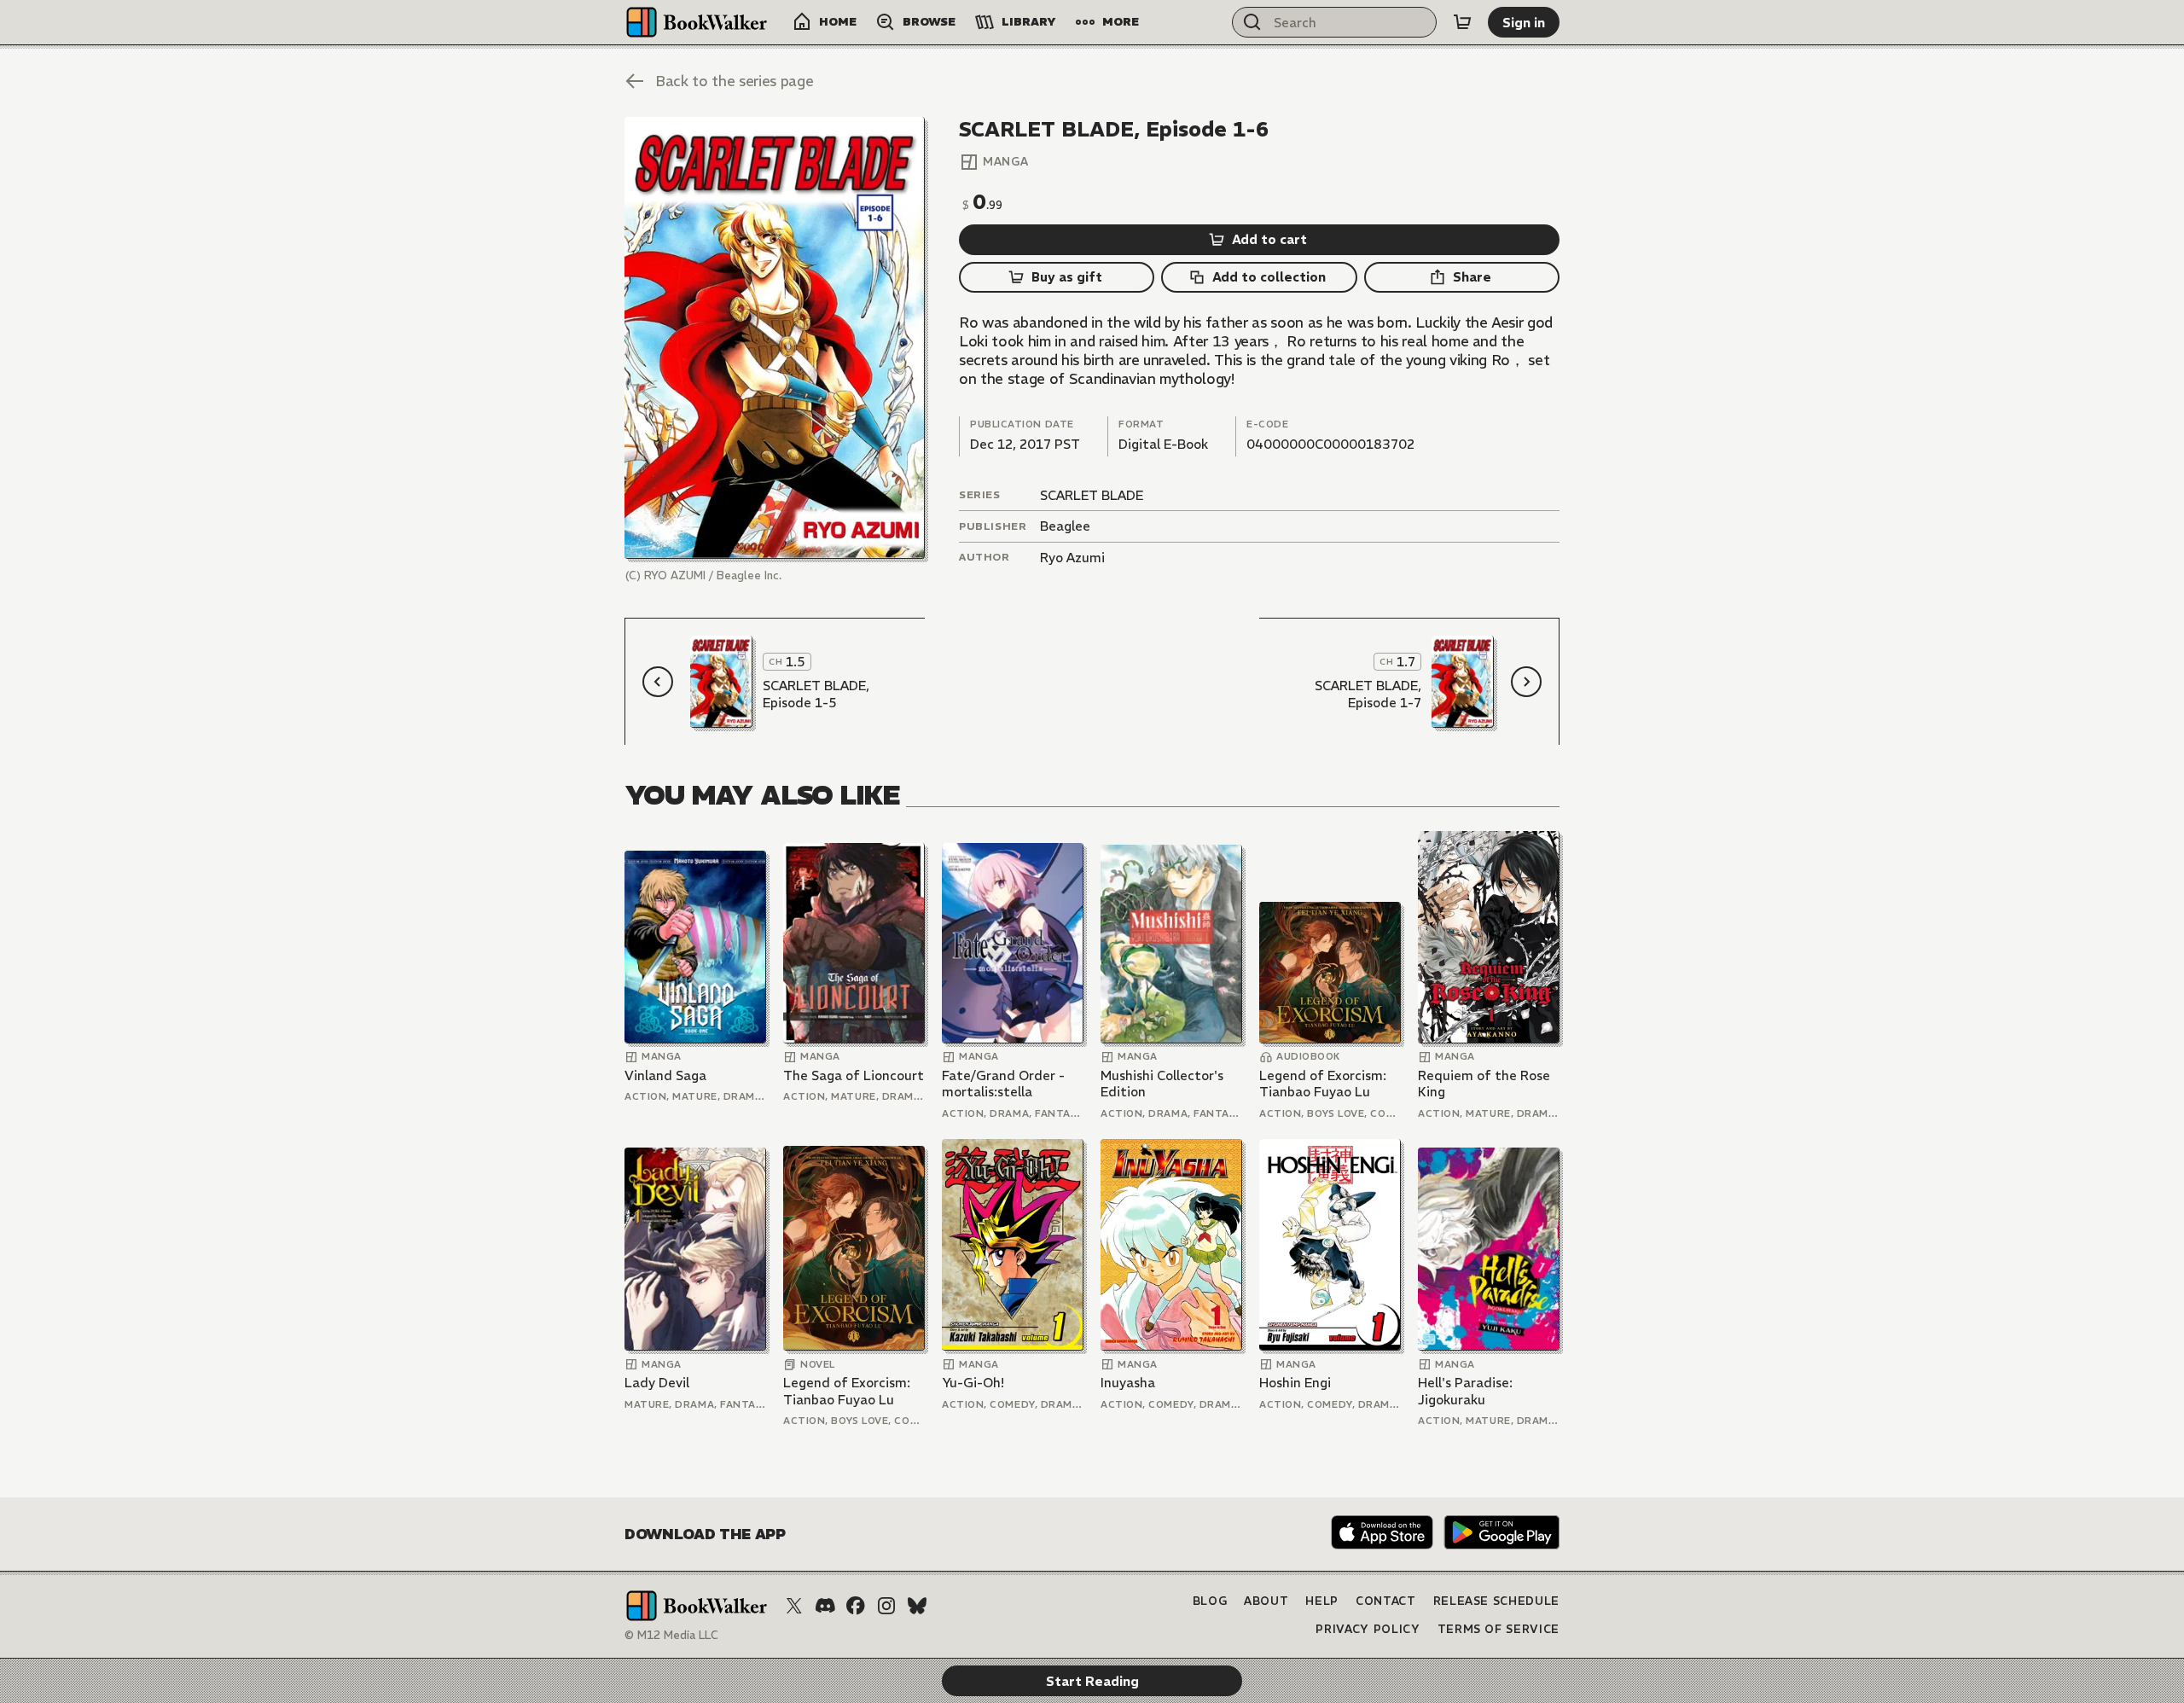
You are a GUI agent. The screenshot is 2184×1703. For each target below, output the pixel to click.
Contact (1386, 1601)
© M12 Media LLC (671, 1635)
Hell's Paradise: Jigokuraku (1465, 1391)
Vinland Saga (665, 1075)
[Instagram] (886, 1606)
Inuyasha (1128, 1383)
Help (1322, 1601)
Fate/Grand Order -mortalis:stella (1003, 1084)
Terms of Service (1499, 1629)
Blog (1210, 1601)
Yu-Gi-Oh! (973, 1383)
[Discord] (825, 1606)
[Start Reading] (775, 338)
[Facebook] (856, 1606)
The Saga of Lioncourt (854, 1075)
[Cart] (1462, 22)
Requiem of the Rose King (1484, 1084)
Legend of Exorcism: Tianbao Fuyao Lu (1323, 1084)
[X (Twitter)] (794, 1606)
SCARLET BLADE (1092, 495)
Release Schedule (1496, 1601)
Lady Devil (657, 1383)
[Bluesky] (917, 1606)
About (1266, 1601)
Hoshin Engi (1295, 1383)
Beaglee (1065, 526)
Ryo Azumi (1072, 558)
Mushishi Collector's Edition (1162, 1084)
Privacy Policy (1368, 1629)
